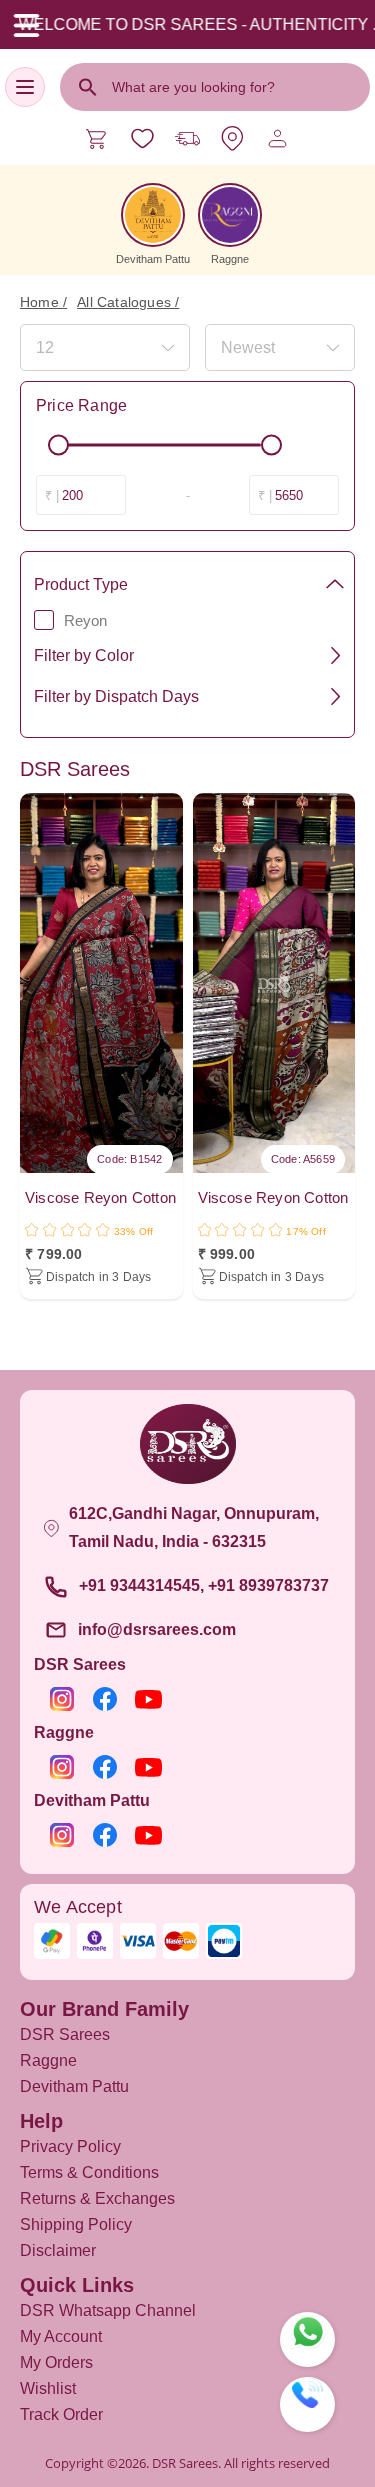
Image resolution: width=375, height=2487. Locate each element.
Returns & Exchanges (97, 2198)
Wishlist (48, 2388)
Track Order (61, 2414)
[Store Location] (232, 138)
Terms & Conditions (89, 2172)
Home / (43, 302)
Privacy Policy (70, 2146)
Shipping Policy (76, 2224)
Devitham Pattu (74, 2086)
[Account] (277, 138)
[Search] (88, 87)
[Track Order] (187, 138)
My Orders (56, 2362)
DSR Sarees (65, 2034)
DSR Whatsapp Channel (108, 2310)
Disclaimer (58, 2250)
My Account (61, 2336)
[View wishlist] (142, 138)
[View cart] (97, 138)
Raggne (48, 2060)
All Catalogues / (128, 302)
